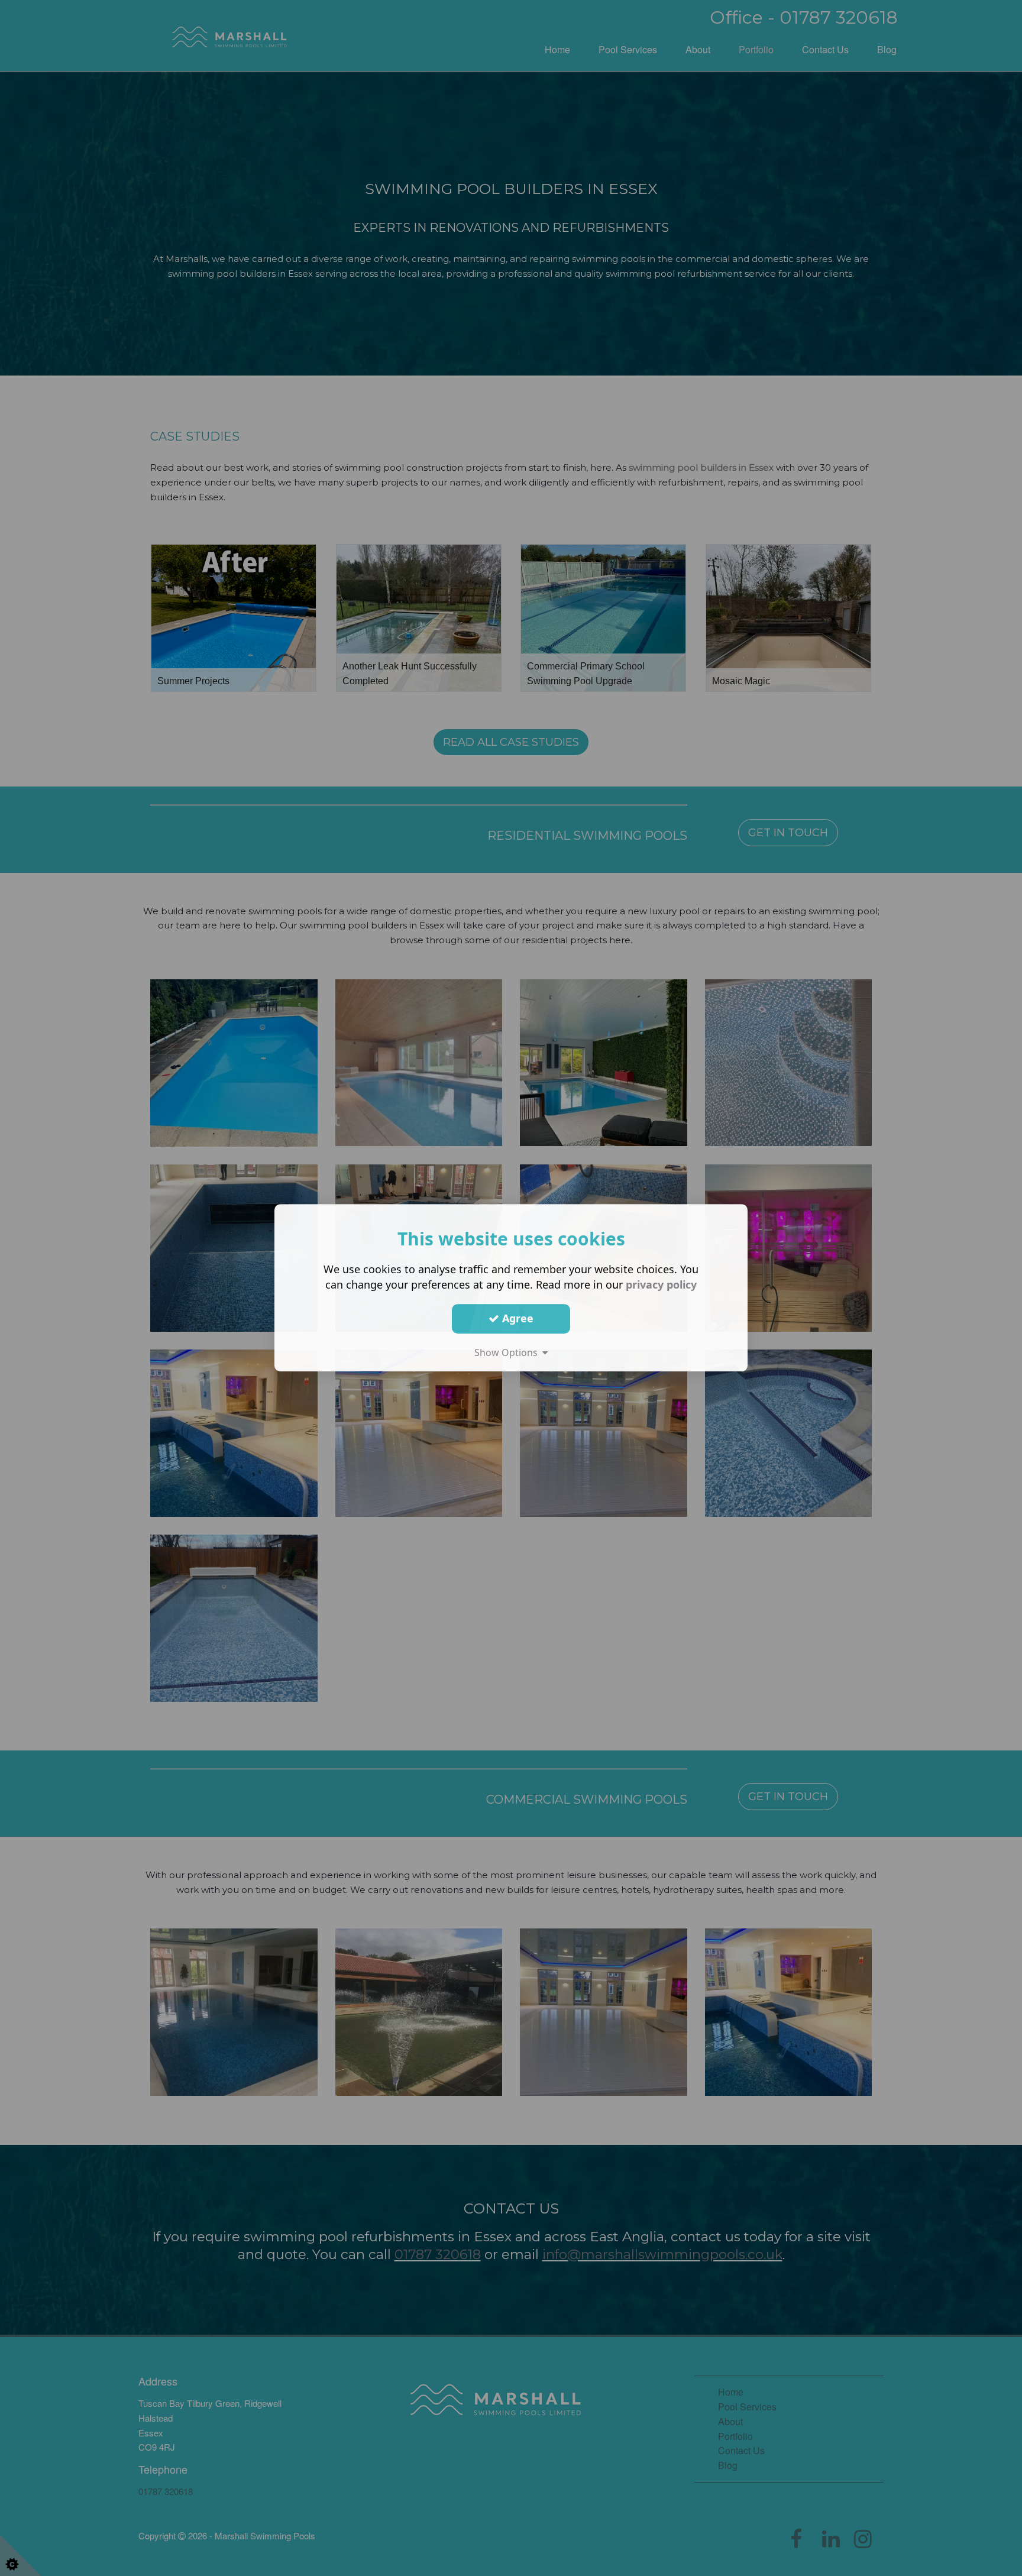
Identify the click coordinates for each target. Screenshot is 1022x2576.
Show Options (508, 1352)
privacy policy (661, 1284)
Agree (516, 1319)
